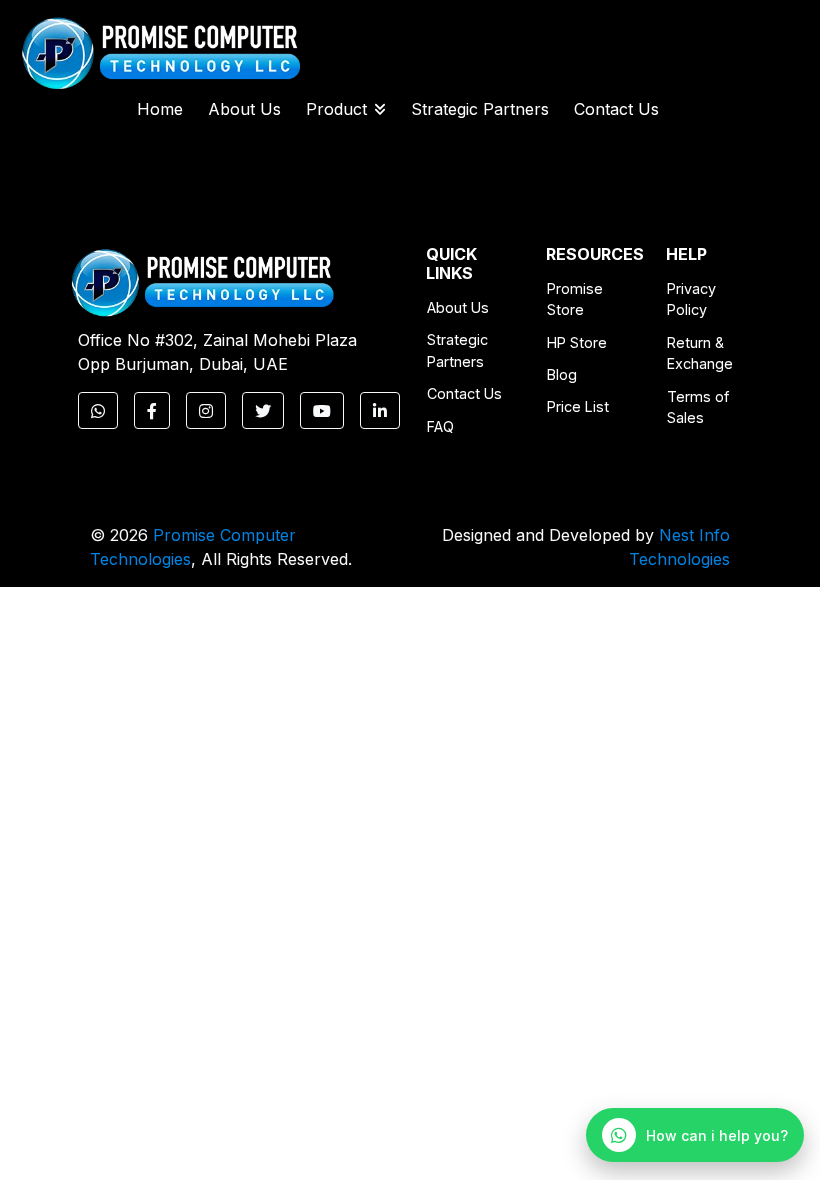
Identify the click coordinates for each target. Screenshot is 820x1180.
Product (336, 109)
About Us (244, 109)
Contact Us (616, 109)
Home (160, 109)
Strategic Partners (480, 109)
